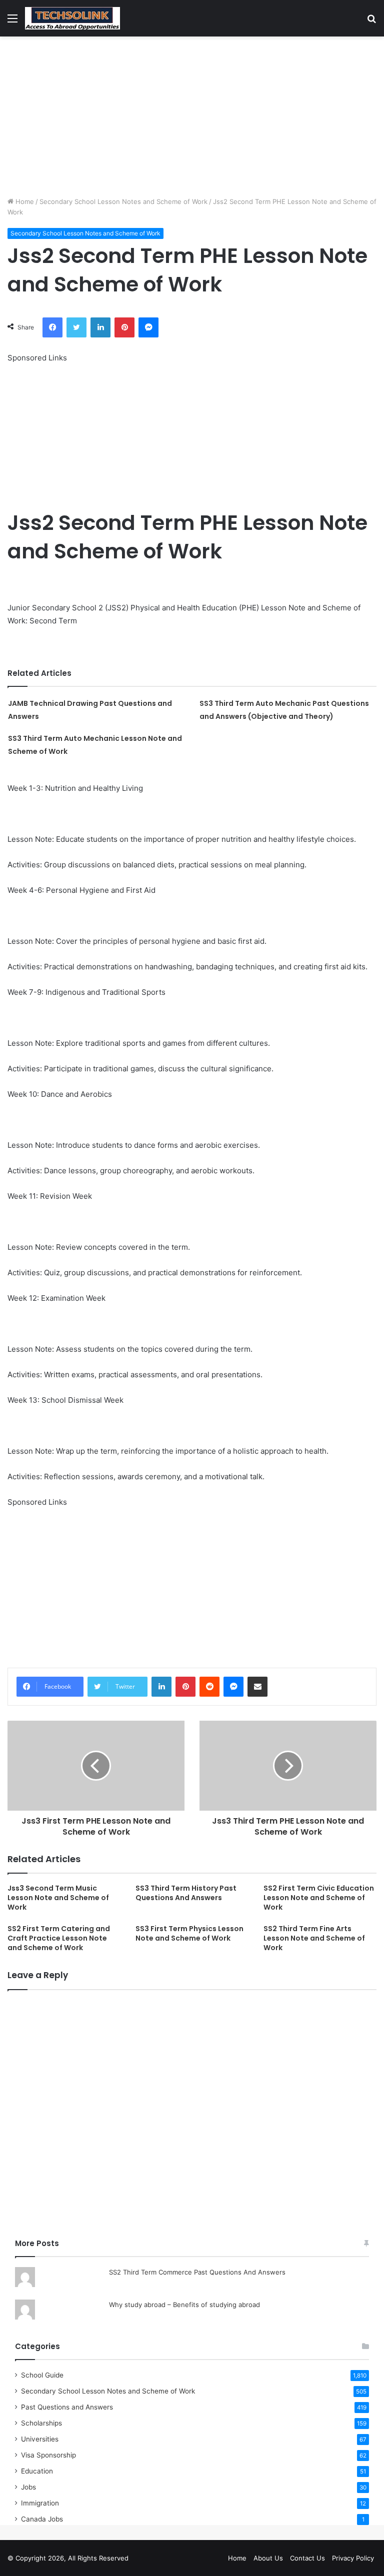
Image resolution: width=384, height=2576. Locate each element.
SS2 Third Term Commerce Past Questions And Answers (197, 2272)
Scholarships (41, 2423)
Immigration (40, 2503)
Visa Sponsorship (48, 2455)
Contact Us (307, 2558)
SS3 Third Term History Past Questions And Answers (186, 1893)
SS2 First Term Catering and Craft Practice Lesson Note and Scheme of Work (59, 1938)
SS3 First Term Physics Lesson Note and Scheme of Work (189, 1933)
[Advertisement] (192, 116)
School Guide (42, 2375)
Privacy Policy (353, 2558)
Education (37, 2471)
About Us (268, 2558)
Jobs (28, 2487)
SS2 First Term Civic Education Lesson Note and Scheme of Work (319, 1898)
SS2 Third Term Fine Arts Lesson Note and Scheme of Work (314, 1938)
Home (24, 201)
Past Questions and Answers (67, 2407)
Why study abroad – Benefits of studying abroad (184, 2305)
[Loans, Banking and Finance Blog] (72, 18)
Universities (40, 2439)
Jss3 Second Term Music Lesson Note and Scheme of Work (58, 1898)
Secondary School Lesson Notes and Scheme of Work (123, 201)
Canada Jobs (42, 2519)
